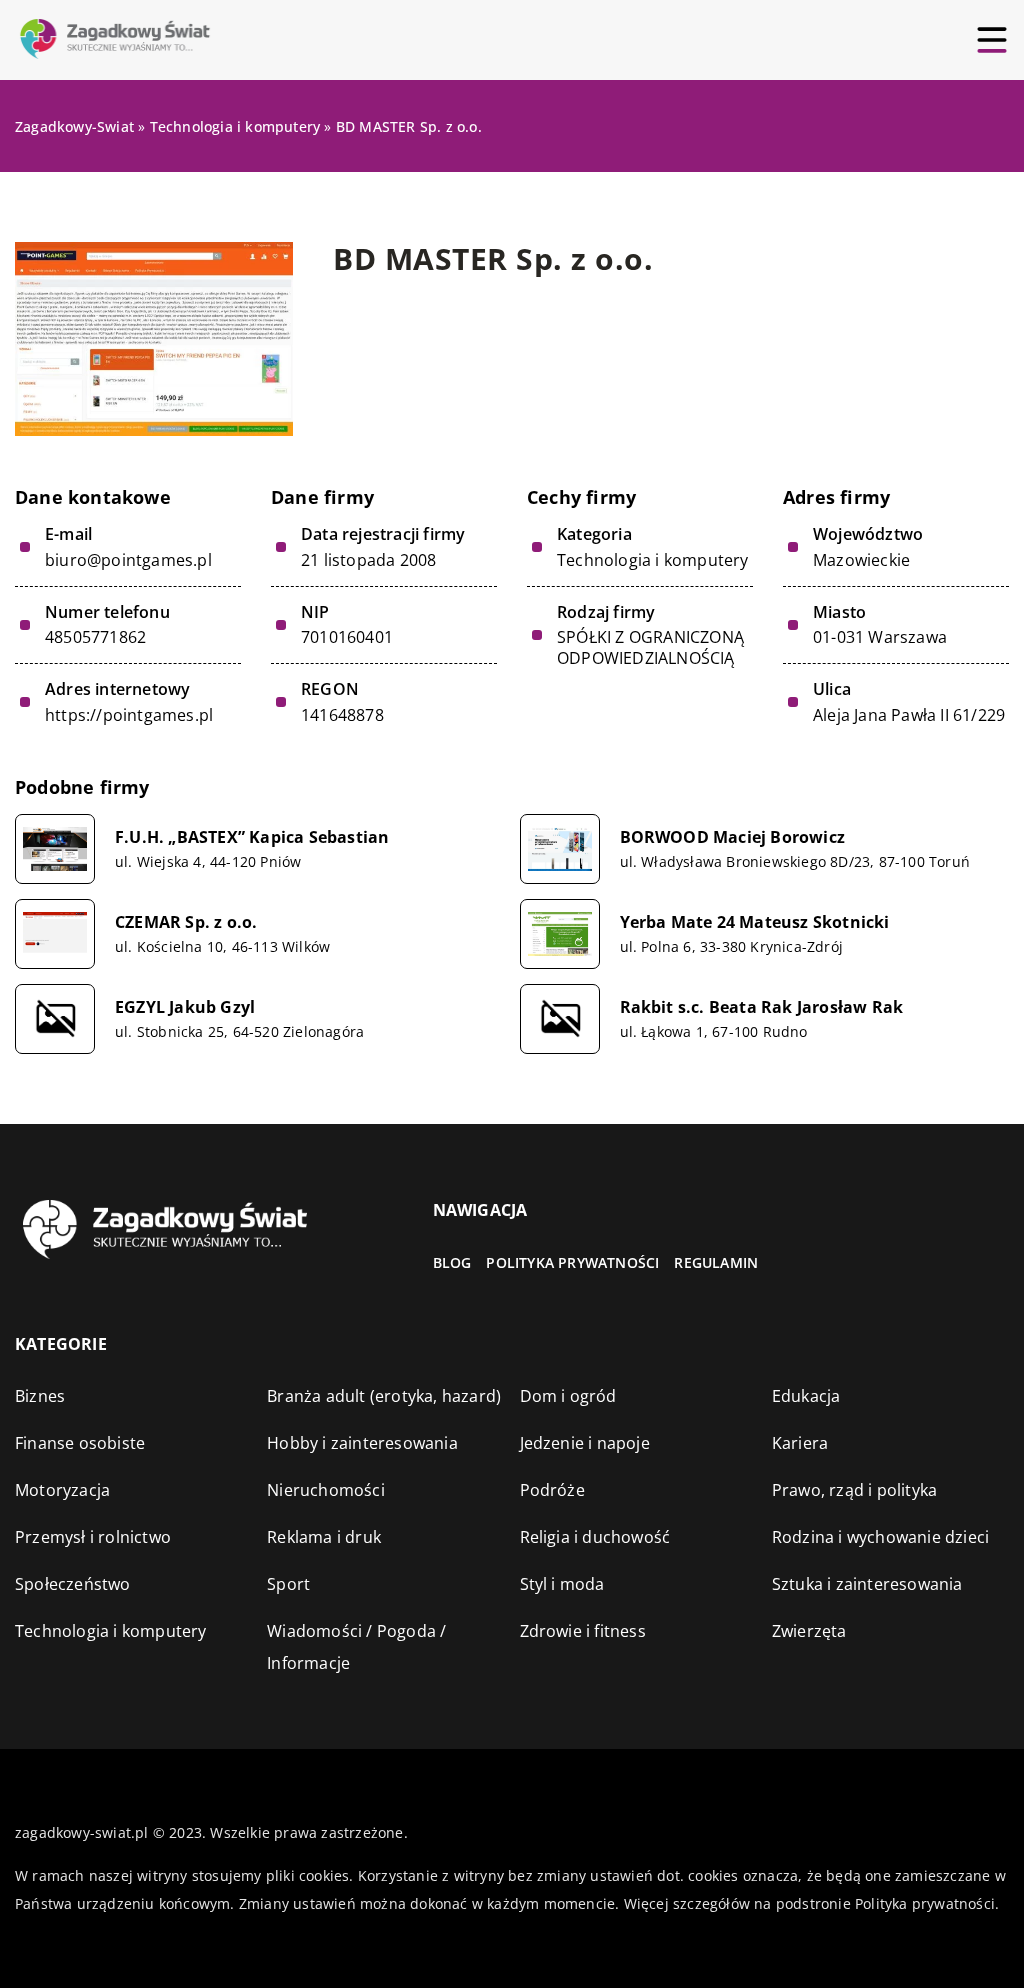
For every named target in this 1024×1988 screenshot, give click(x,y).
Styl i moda (562, 1584)
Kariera (800, 1443)
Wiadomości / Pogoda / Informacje (356, 1647)
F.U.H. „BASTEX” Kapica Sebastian (252, 837)
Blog (452, 1262)
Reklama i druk (324, 1537)
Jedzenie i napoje (585, 1443)
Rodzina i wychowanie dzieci (880, 1537)
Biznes (40, 1396)
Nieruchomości (326, 1490)
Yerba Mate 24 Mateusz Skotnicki (755, 922)
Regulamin (716, 1262)
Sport (288, 1584)
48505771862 (95, 637)
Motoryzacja (62, 1490)
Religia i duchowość (595, 1537)
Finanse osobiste (80, 1443)
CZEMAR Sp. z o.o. (186, 922)
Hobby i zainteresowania (362, 1443)
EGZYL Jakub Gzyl (185, 1007)
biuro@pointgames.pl (128, 560)
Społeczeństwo (73, 1584)
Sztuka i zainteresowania (867, 1584)
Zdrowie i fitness (583, 1631)
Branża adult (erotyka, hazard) (384, 1396)
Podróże (552, 1490)
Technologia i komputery (653, 560)
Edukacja (806, 1396)
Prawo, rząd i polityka (854, 1490)
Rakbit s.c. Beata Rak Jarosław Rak (762, 1007)
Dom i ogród (568, 1396)
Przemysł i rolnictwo (93, 1537)
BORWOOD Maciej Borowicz (733, 837)
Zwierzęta (809, 1631)
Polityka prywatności (572, 1262)
